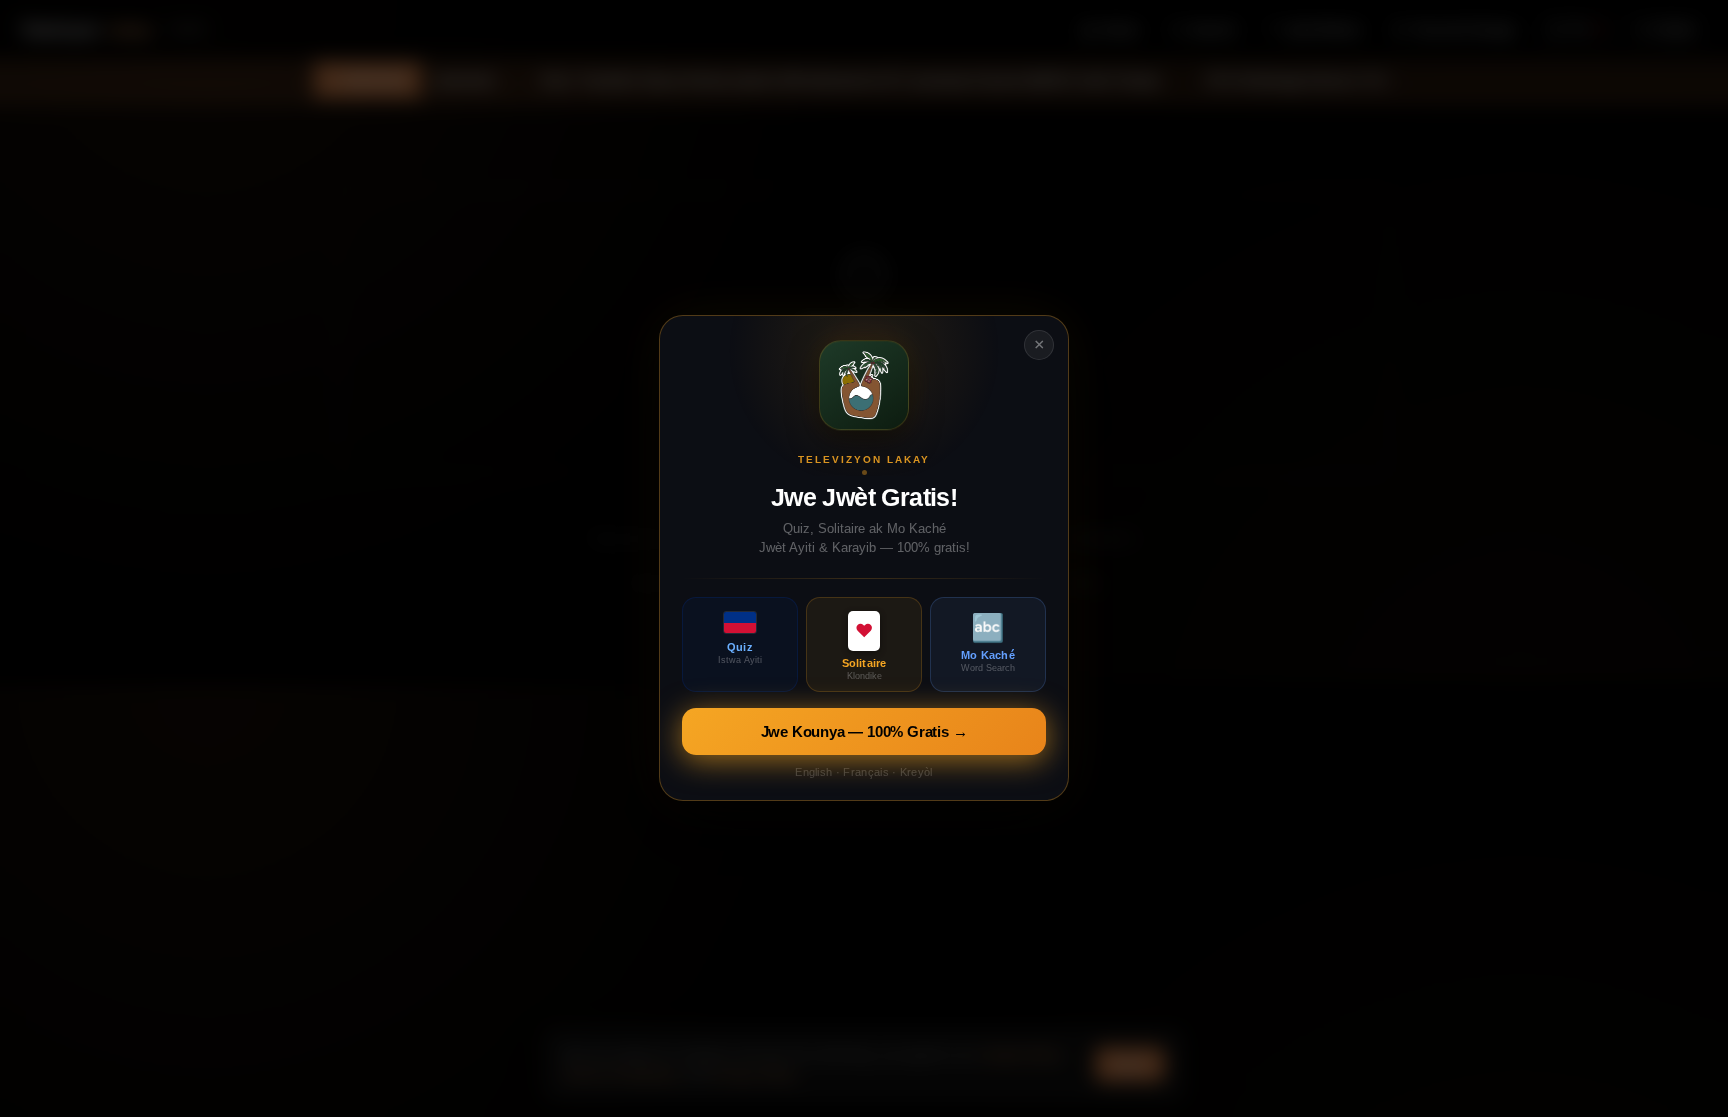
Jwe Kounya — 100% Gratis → (864, 732)
